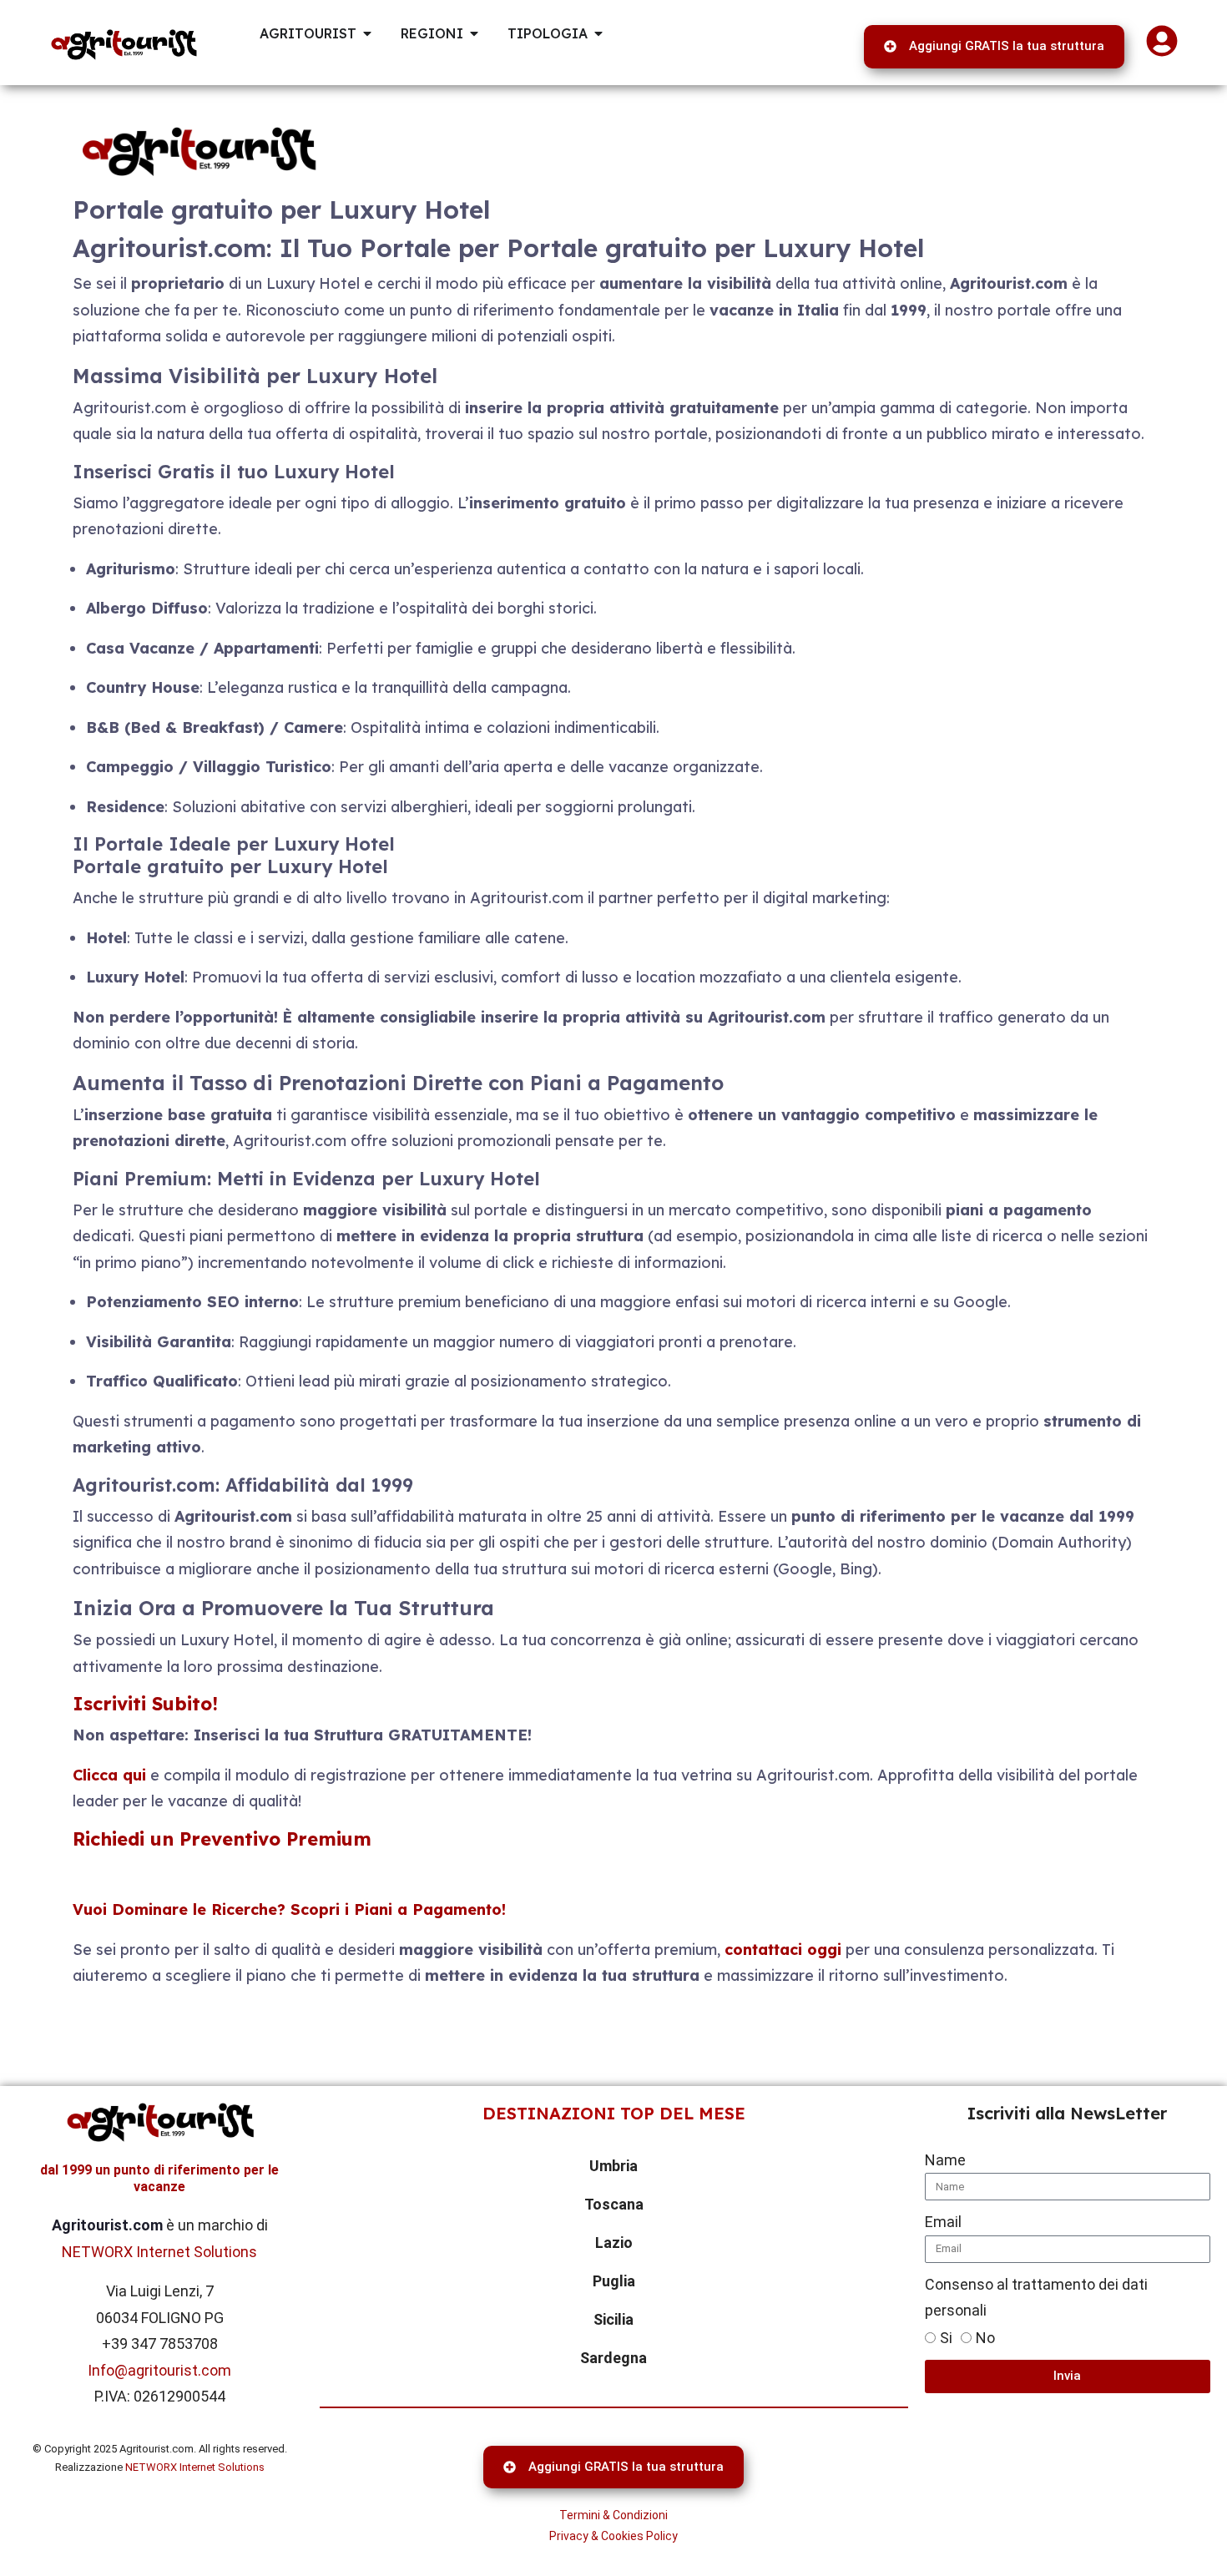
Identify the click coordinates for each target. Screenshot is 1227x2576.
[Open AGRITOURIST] (367, 33)
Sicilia (613, 2319)
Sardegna (613, 2358)
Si (946, 2338)
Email (943, 2222)
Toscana (614, 2204)
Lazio (614, 2243)
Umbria (613, 2166)
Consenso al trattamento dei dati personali (1036, 2298)
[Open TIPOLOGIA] (598, 33)
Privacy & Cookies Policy (613, 2536)
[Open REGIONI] (474, 33)
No (985, 2338)
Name (945, 2160)
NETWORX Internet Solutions (159, 2252)
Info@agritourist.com (159, 2370)
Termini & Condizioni (613, 2515)
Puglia (614, 2281)
